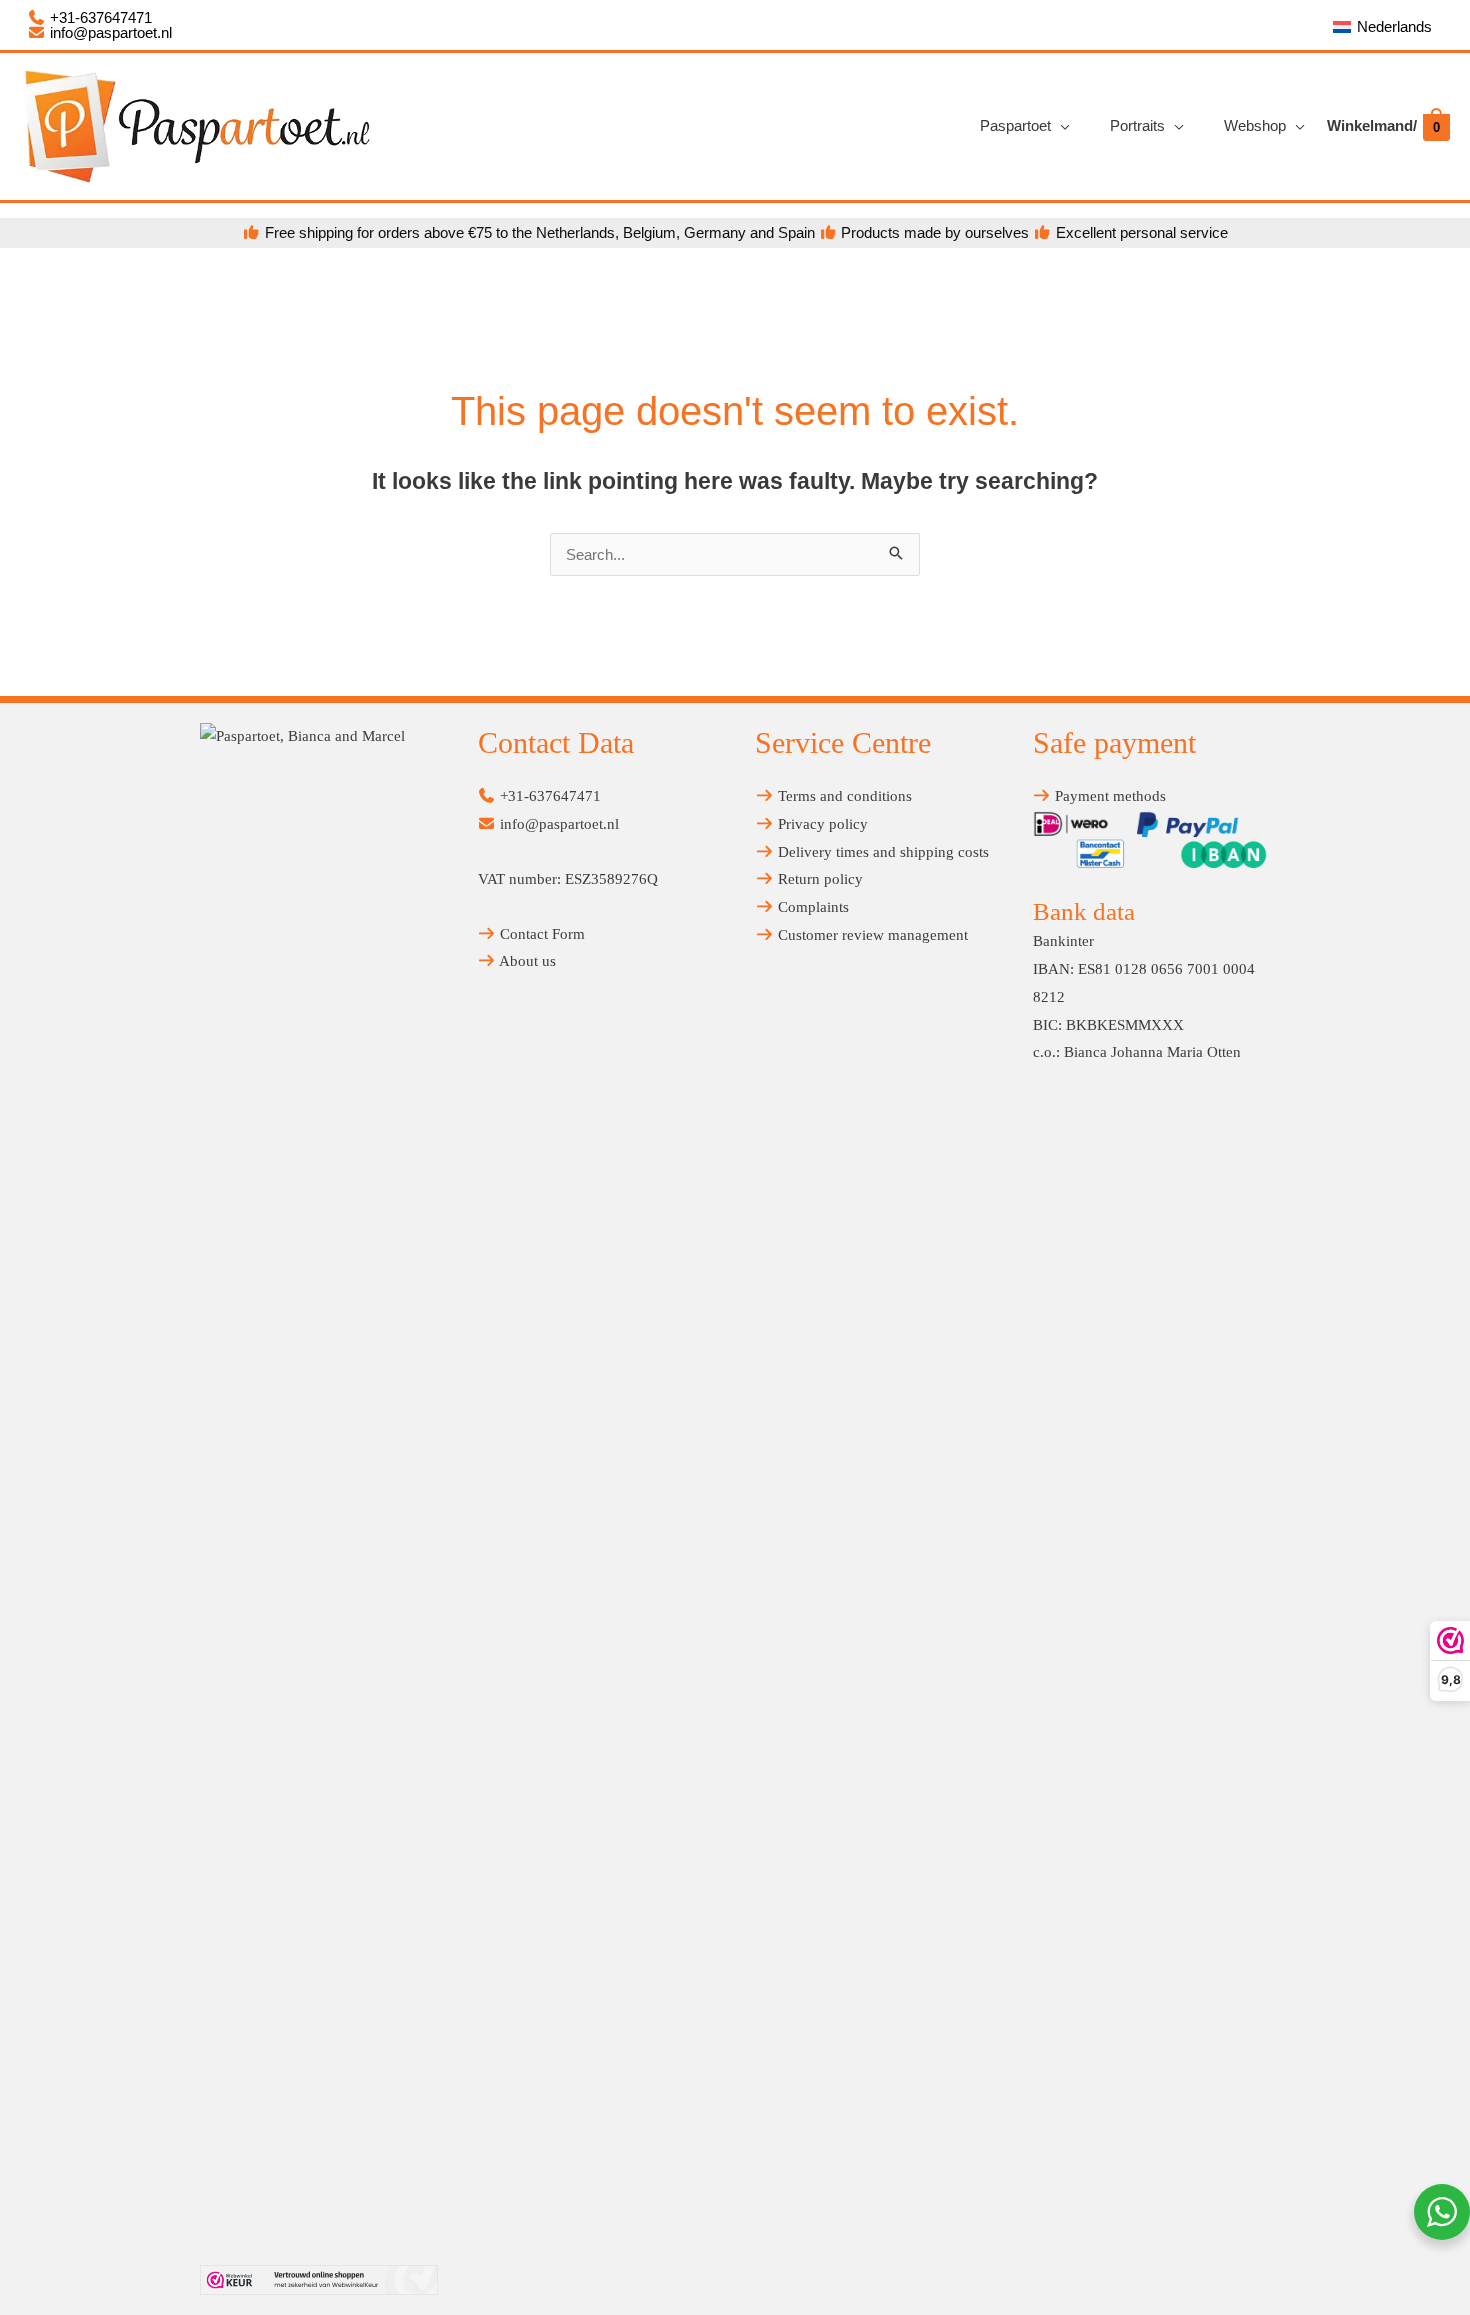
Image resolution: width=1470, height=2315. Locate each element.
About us (526, 961)
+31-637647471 (99, 17)
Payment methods (1108, 796)
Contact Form (540, 934)
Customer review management (871, 935)
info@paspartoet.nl (109, 32)
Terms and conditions (843, 796)
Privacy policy (821, 824)
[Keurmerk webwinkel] (319, 2280)
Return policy (818, 879)
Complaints (811, 907)
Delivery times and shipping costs (881, 852)
